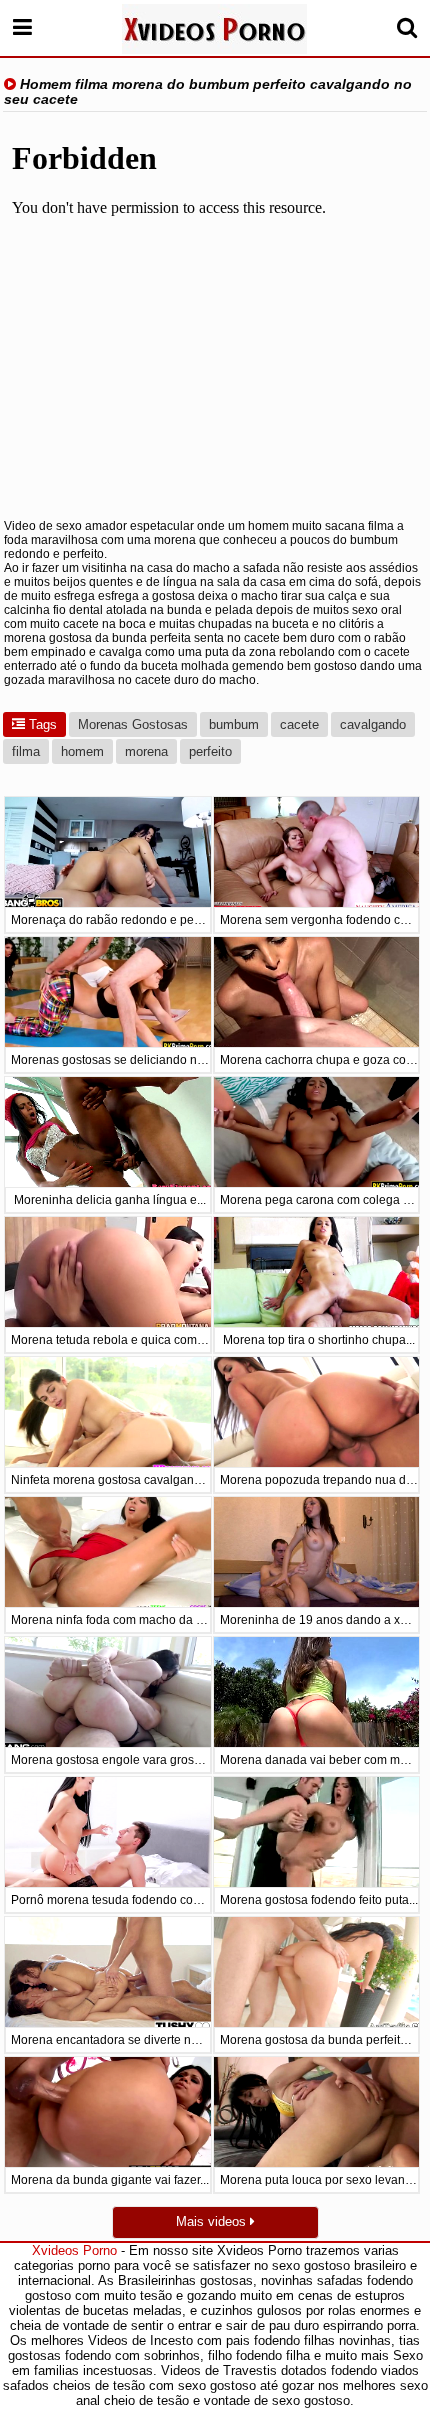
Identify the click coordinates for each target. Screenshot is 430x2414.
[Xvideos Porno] (214, 29)
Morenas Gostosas (133, 724)
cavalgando (373, 724)
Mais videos (213, 2221)
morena (146, 751)
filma (26, 751)
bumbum (234, 724)
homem (82, 751)
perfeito (210, 751)
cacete (299, 724)
